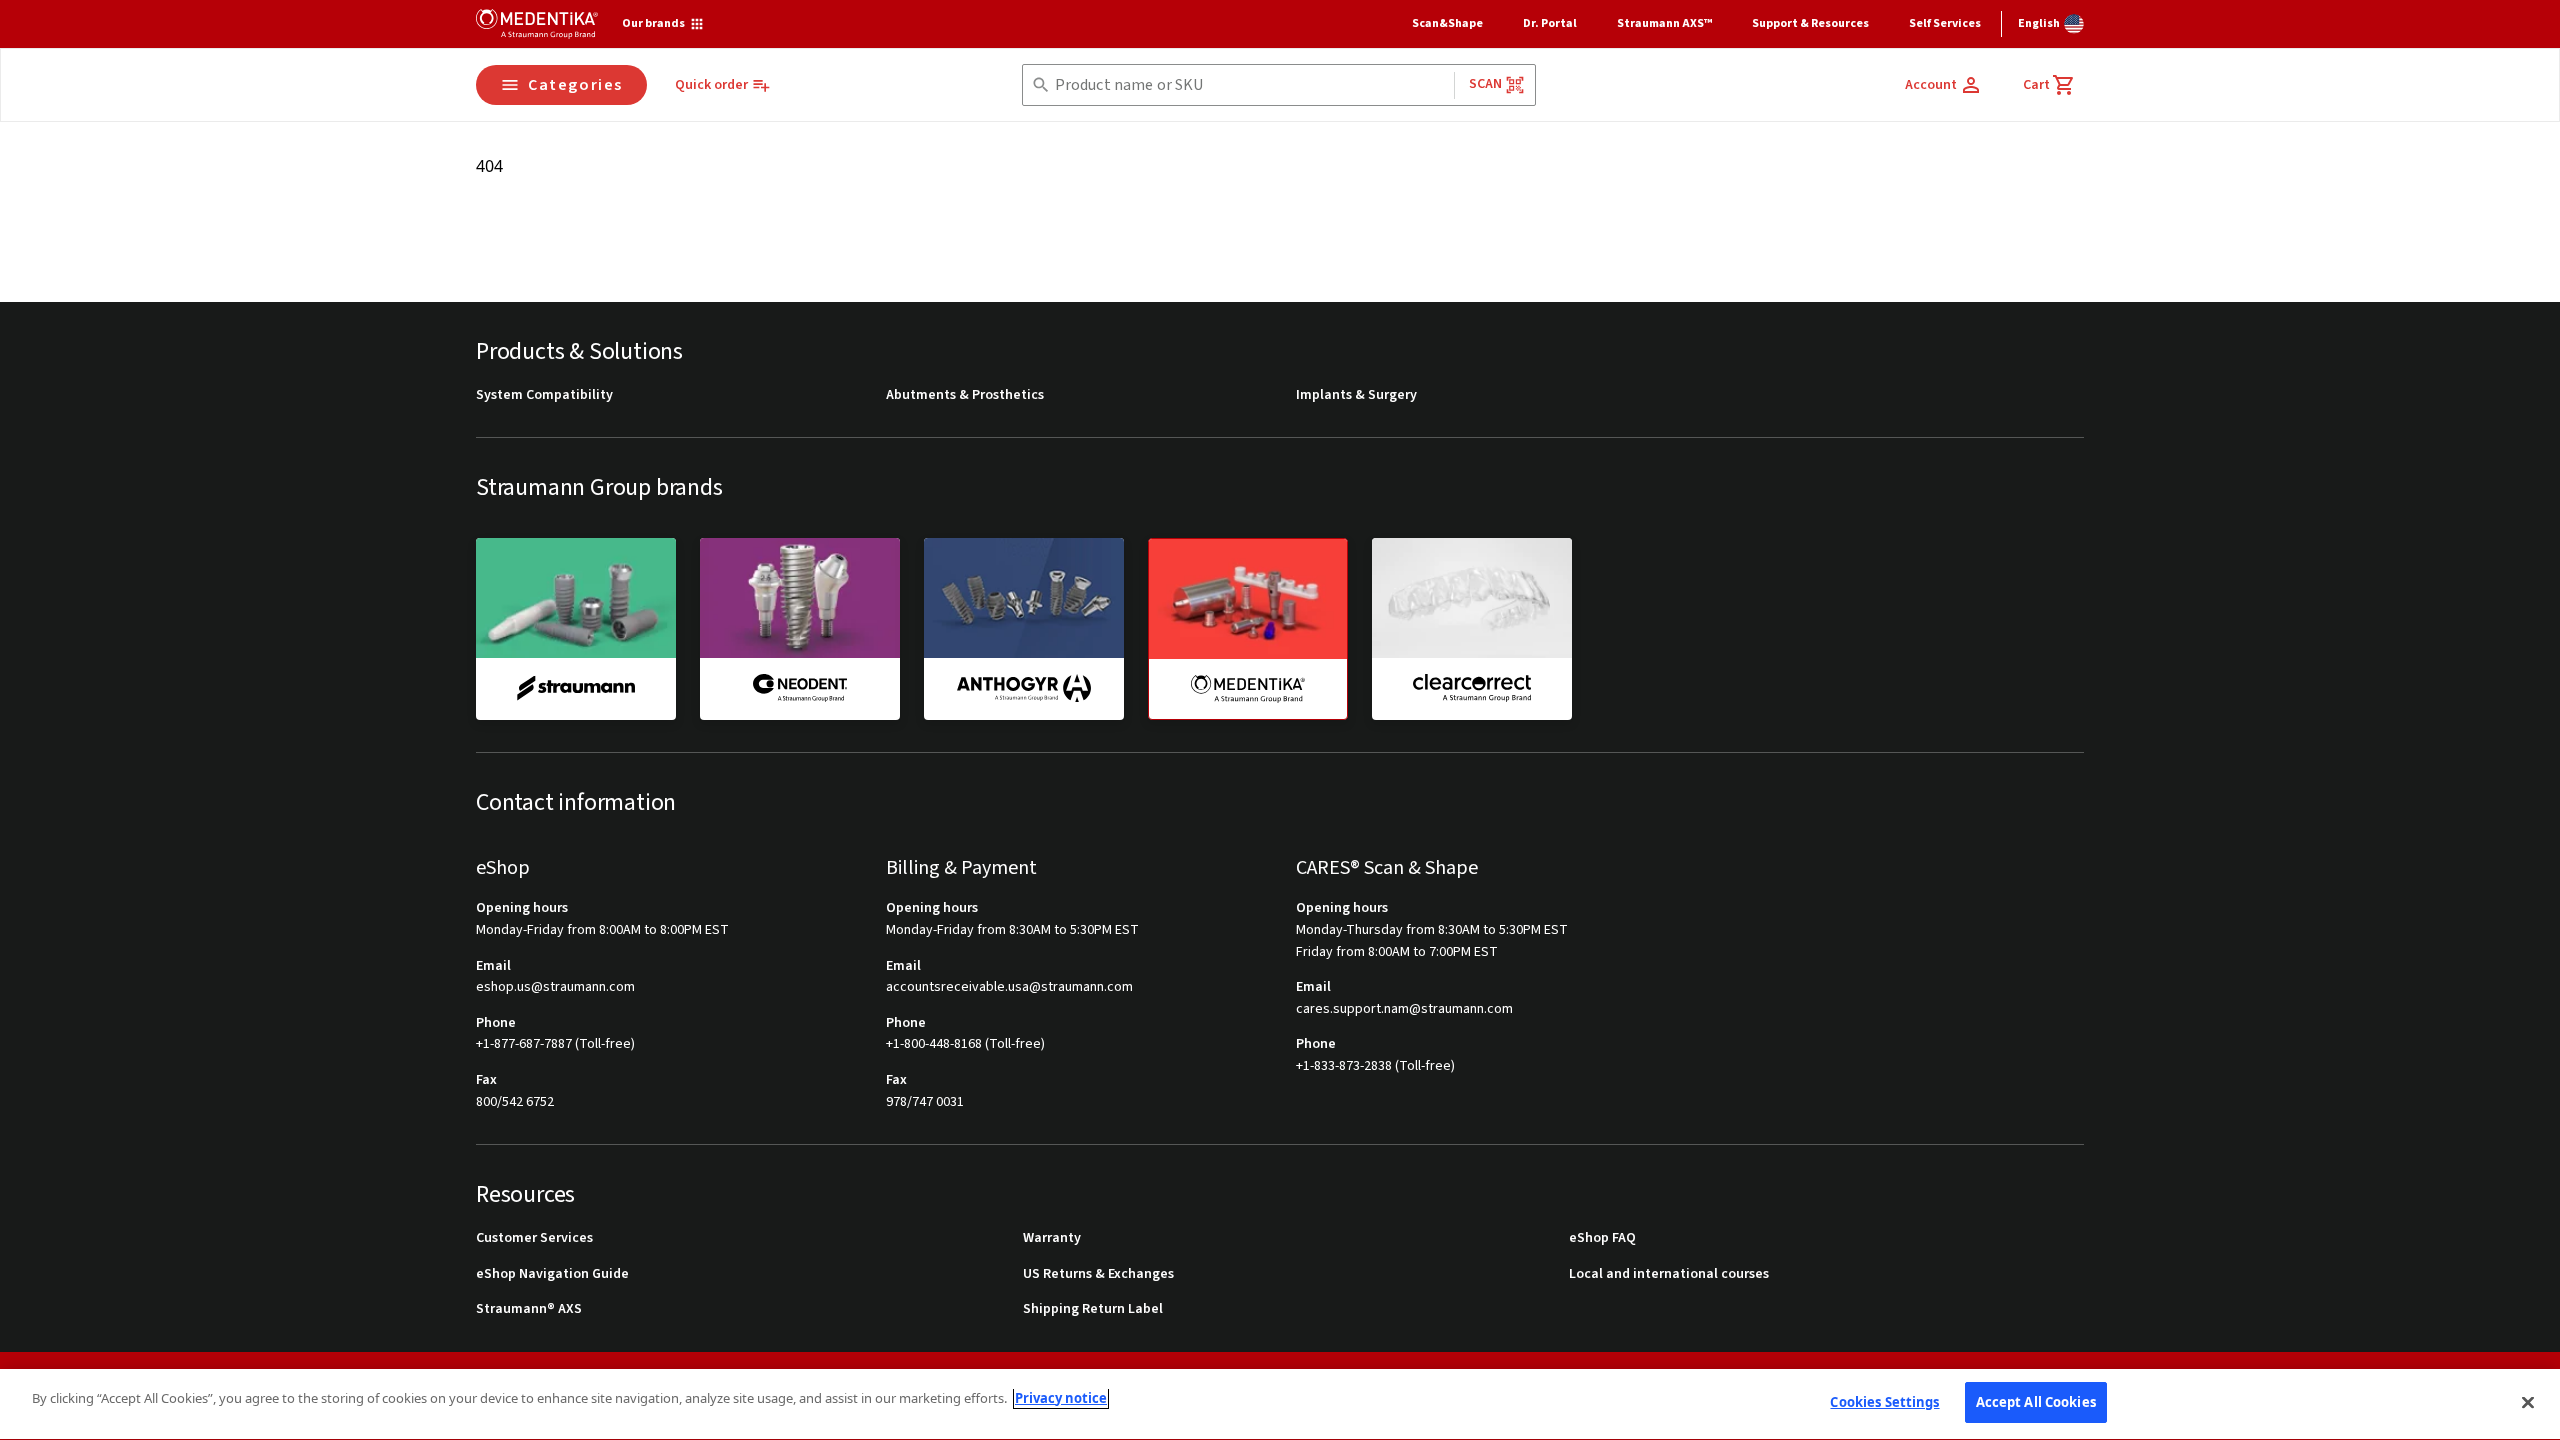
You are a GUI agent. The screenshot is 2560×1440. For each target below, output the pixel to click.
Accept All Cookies (2036, 1402)
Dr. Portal (1550, 23)
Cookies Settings (1884, 1402)
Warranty (1052, 1238)
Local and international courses (1669, 1274)
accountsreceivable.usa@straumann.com (1009, 987)
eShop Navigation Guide (552, 1274)
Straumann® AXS (529, 1309)
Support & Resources (1810, 23)
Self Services (1945, 23)
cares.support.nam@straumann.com (1404, 1009)
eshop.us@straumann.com (555, 987)
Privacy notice (1061, 1398)
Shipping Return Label (1093, 1309)
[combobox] (1250, 85)
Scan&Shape (1447, 23)
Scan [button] (1486, 84)
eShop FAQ (1602, 1238)
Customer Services (534, 1238)
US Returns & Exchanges (1098, 1274)
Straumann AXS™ (1664, 23)
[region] (1280, 1404)
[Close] (2528, 1402)
